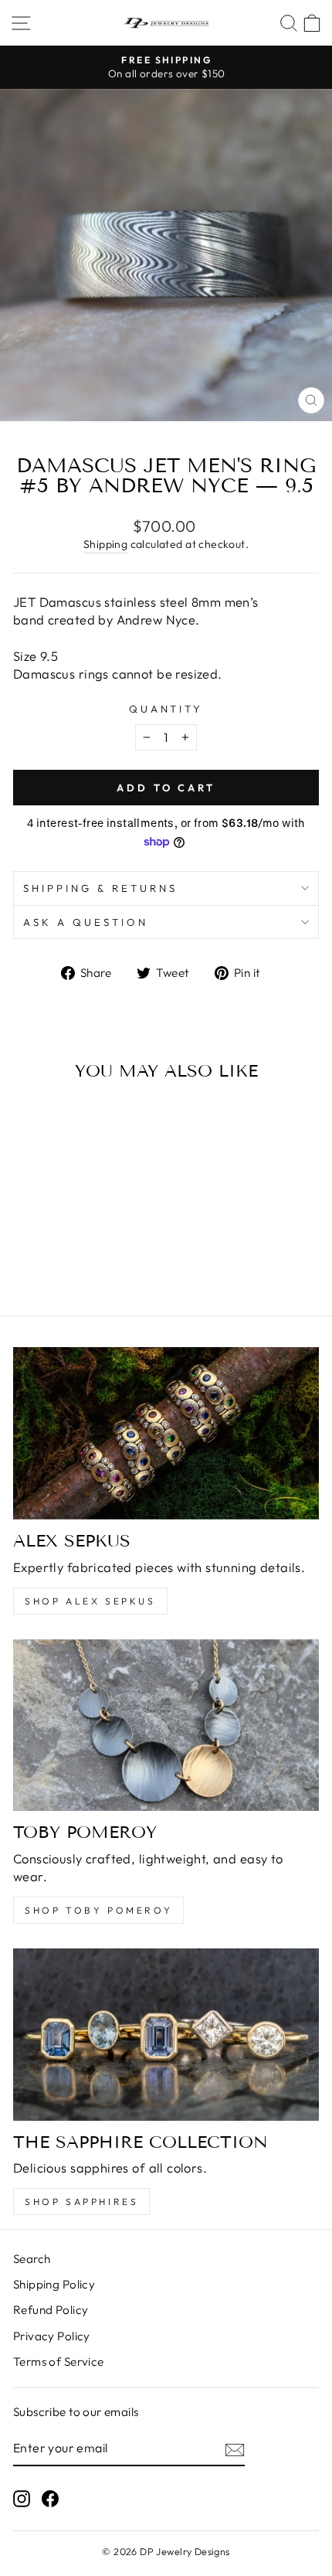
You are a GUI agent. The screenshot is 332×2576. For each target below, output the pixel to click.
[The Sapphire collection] (166, 2035)
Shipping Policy (54, 2284)
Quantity (166, 709)
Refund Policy (51, 2310)
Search (32, 2259)
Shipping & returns (100, 888)
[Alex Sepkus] (166, 1433)
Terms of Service (59, 2362)
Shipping (105, 544)
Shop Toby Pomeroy (98, 1910)
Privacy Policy (52, 2336)
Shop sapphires (81, 2202)
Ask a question (86, 922)
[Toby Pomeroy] (166, 1725)
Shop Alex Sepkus (90, 1601)
